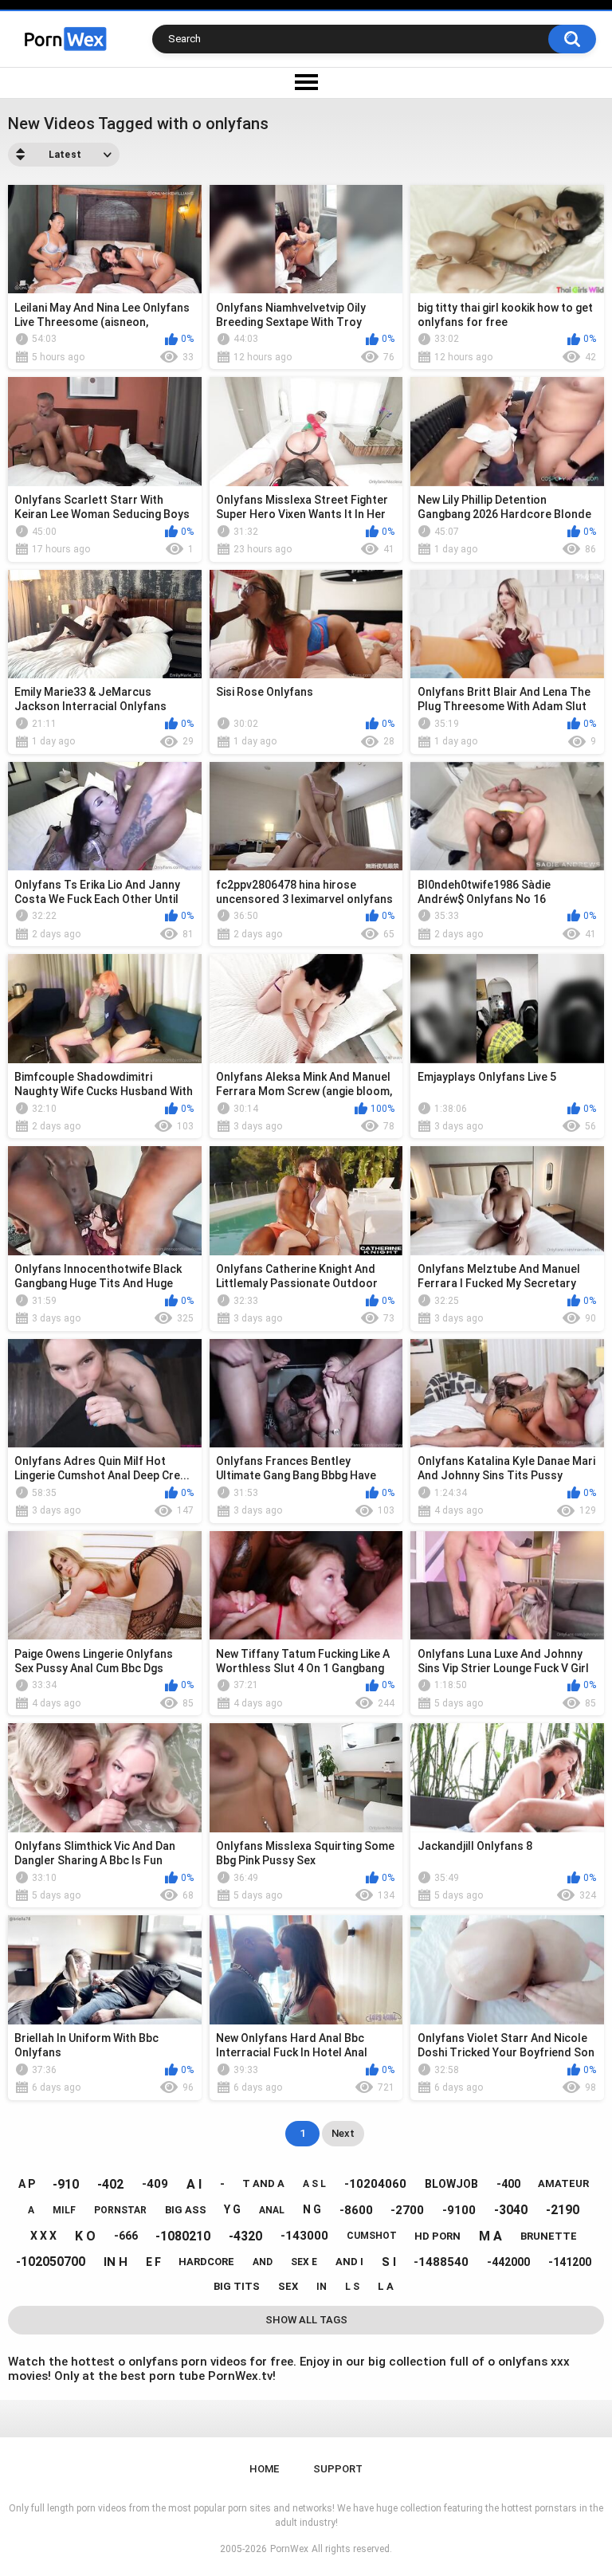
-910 (66, 2184)
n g (312, 2209)
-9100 (459, 2210)
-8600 (356, 2210)
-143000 (304, 2236)
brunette (549, 2236)
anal (272, 2210)
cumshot (372, 2236)
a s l (314, 2184)
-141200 (570, 2262)
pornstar (120, 2210)
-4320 (245, 2236)
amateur (563, 2183)
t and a (263, 2183)
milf (64, 2210)
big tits (237, 2286)
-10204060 (375, 2184)
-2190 (563, 2210)
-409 (155, 2184)
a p (27, 2184)
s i (389, 2262)
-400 (508, 2184)
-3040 (511, 2210)
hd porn (437, 2236)
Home (264, 2469)
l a (386, 2286)
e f (153, 2262)
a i (194, 2184)
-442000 (508, 2262)
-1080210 (183, 2236)
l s (352, 2287)
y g (232, 2209)
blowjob (451, 2184)
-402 (110, 2184)
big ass (186, 2210)
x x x (43, 2236)
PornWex (289, 2549)
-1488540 (441, 2262)
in (322, 2287)
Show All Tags (306, 2320)
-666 (126, 2236)
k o (85, 2236)
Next (343, 2133)
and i (349, 2262)
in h (116, 2262)
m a (490, 2236)
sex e (304, 2262)
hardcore (206, 2262)
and (263, 2262)
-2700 (407, 2210)
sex (288, 2286)
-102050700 (51, 2262)
